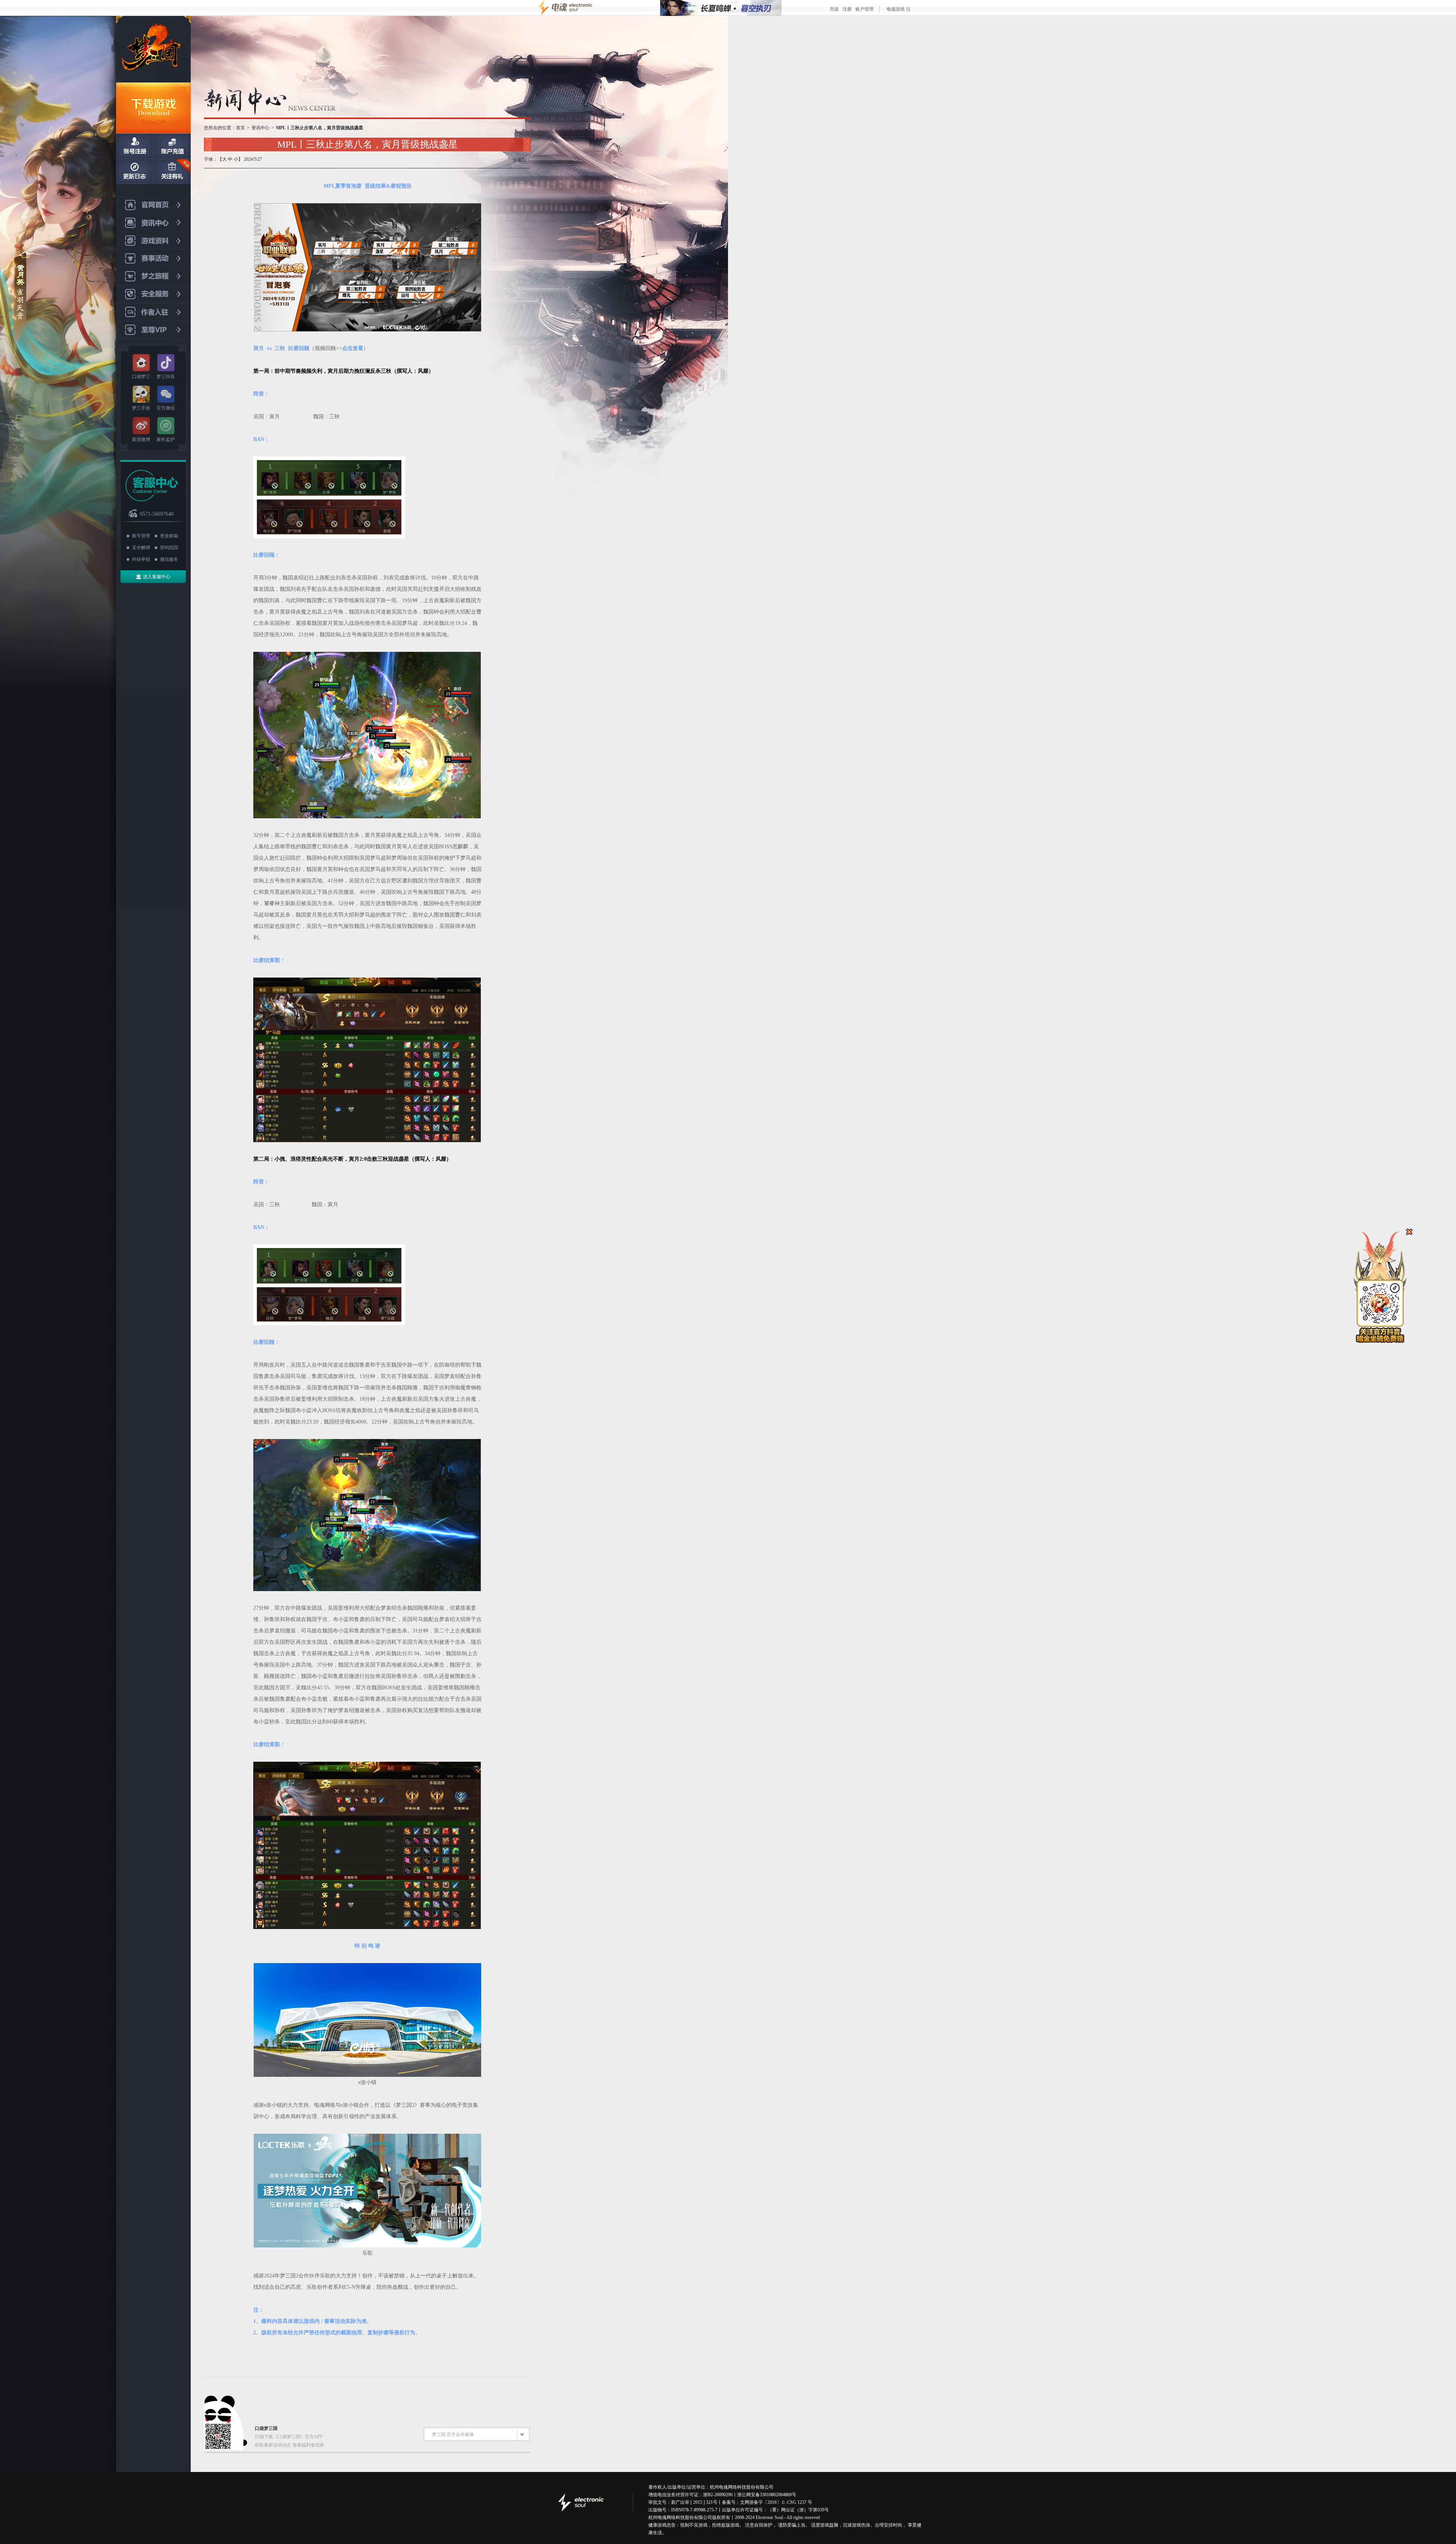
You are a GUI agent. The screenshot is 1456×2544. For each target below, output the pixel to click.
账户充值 (172, 146)
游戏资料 (153, 241)
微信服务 (169, 559)
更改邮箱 (169, 536)
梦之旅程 (153, 277)
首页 (240, 128)
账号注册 (135, 146)
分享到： (522, 160)
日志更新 (135, 171)
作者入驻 (153, 312)
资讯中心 (153, 223)
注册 (847, 9)
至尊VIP (153, 330)
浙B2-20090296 (718, 2495)
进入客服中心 (157, 577)
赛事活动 (153, 259)
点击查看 (353, 348)
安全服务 (153, 294)
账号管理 (141, 536)
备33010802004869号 (776, 2495)
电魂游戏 (896, 9)
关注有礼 (172, 171)
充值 (834, 9)
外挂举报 (141, 559)
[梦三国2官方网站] (153, 49)
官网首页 (153, 205)
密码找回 (169, 548)
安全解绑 (141, 548)
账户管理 (864, 9)
